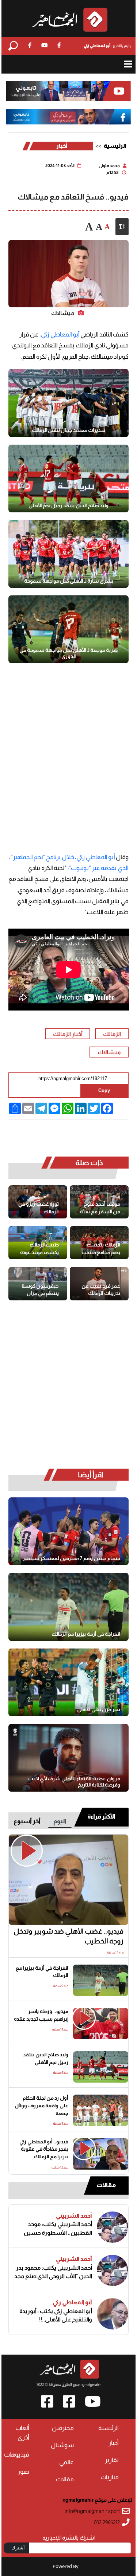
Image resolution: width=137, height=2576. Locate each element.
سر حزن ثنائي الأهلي (99, 1709)
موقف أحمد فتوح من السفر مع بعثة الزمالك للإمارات (100, 1208)
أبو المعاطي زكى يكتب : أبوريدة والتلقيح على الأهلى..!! (56, 2315)
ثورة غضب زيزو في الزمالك (39, 1208)
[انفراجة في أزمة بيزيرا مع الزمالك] (69, 1607)
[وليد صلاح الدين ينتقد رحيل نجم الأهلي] (69, 478)
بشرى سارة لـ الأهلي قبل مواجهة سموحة (69, 581)
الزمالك (112, 1034)
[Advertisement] (68, 750)
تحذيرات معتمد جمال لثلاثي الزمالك (68, 430)
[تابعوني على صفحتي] (68, 117)
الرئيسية (115, 146)
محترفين (63, 2428)
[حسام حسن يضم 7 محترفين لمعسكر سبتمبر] (69, 1531)
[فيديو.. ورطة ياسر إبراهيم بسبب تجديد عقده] (101, 2024)
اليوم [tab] (60, 1821)
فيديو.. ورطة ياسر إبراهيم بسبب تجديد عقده (41, 2015)
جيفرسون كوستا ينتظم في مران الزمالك (40, 1290)
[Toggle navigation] (128, 64)
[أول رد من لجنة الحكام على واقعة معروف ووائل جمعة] (101, 2110)
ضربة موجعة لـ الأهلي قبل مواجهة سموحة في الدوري (68, 653)
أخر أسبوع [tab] (27, 1821)
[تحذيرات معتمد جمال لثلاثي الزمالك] (69, 403)
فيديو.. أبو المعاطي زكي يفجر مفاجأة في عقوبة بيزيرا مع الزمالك (44, 2149)
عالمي (66, 2462)
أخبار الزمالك (68, 1034)
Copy (104, 1090)
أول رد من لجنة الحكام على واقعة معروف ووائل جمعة (41, 2106)
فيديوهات (17, 2455)
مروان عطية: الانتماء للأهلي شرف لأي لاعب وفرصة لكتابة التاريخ (74, 1782)
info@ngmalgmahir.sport (92, 2511)
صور (23, 2472)
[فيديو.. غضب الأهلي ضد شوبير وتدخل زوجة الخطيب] (69, 1880)
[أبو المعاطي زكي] (113, 2314)
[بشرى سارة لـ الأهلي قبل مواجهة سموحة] (69, 554)
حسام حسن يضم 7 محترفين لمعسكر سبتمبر (71, 1558)
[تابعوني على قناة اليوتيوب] (68, 91)
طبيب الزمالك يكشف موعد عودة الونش (39, 1249)
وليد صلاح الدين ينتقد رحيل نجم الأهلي (68, 505)
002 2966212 (107, 2523)
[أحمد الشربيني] (113, 2227)
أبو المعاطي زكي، (60, 334)
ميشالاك (109, 1052)
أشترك (18, 2548)
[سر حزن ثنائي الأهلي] (69, 1682)
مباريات (110, 2477)
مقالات (106, 2185)
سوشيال (62, 2445)
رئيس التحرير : (107, 46)
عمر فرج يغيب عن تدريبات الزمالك (101, 1290)
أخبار (62, 146)
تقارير (112, 2460)
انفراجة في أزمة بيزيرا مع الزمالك (86, 1634)
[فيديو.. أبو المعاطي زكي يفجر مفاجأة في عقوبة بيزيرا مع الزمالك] (101, 2154)
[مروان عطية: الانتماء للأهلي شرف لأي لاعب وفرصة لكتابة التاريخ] (69, 1758)
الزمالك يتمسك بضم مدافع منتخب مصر (101, 1249)
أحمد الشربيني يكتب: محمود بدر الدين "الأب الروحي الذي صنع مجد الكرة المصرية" (53, 2272)
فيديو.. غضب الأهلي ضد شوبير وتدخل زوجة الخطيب (68, 1936)
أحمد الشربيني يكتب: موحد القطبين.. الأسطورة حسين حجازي (58, 2228)
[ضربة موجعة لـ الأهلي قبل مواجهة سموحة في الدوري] (69, 629)
